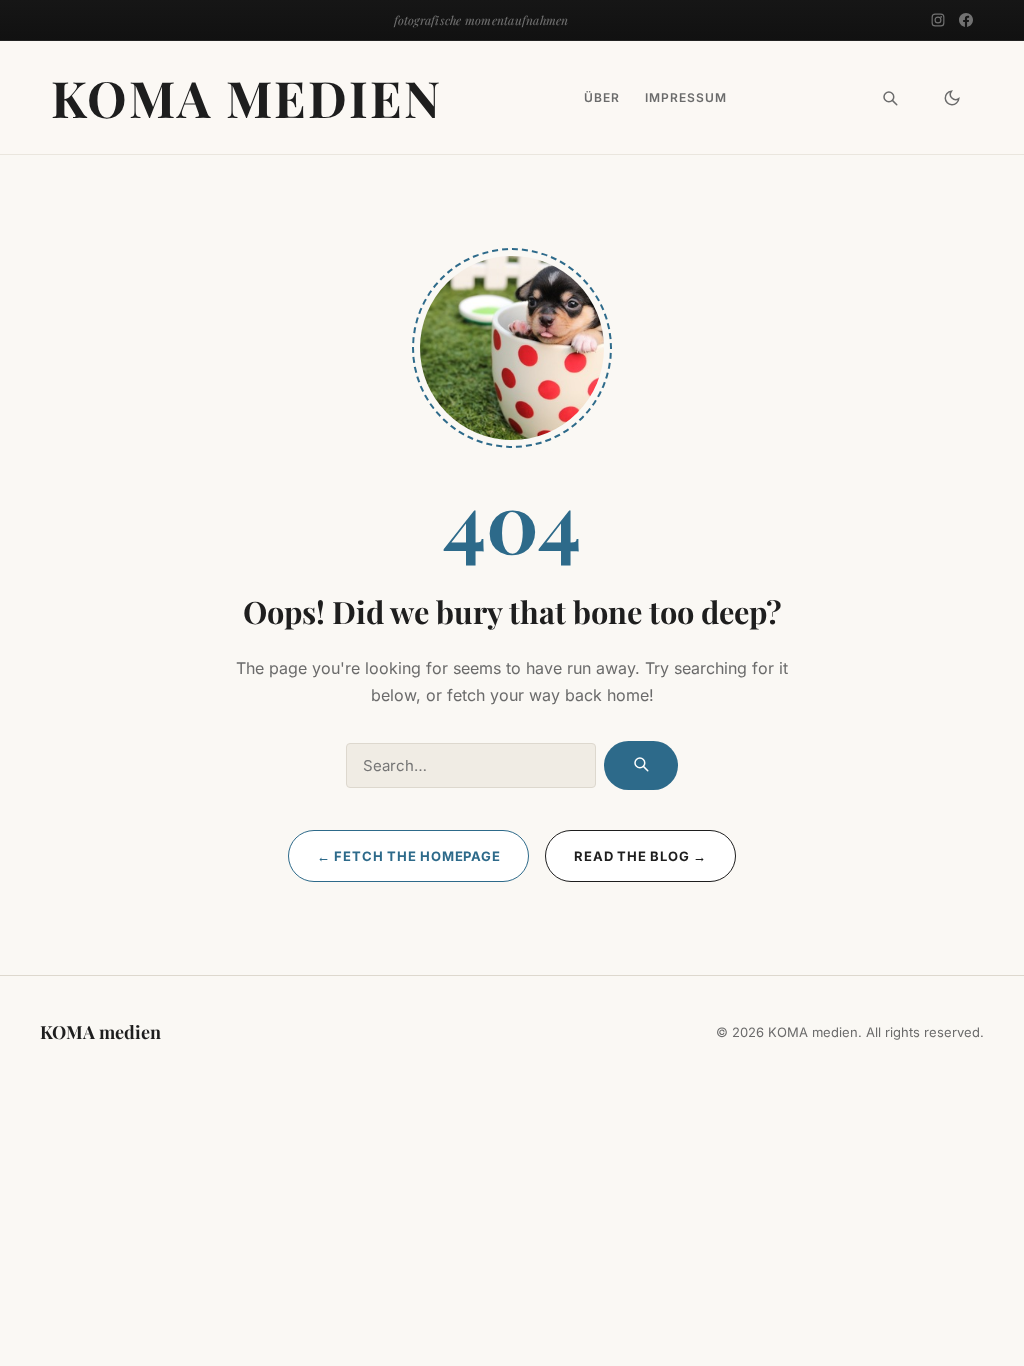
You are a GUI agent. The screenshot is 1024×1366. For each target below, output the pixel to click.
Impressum (686, 97)
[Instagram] (938, 20)
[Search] (890, 98)
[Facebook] (966, 20)
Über (602, 97)
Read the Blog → (640, 856)
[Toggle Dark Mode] (952, 98)
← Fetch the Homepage (409, 856)
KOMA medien (246, 97)
